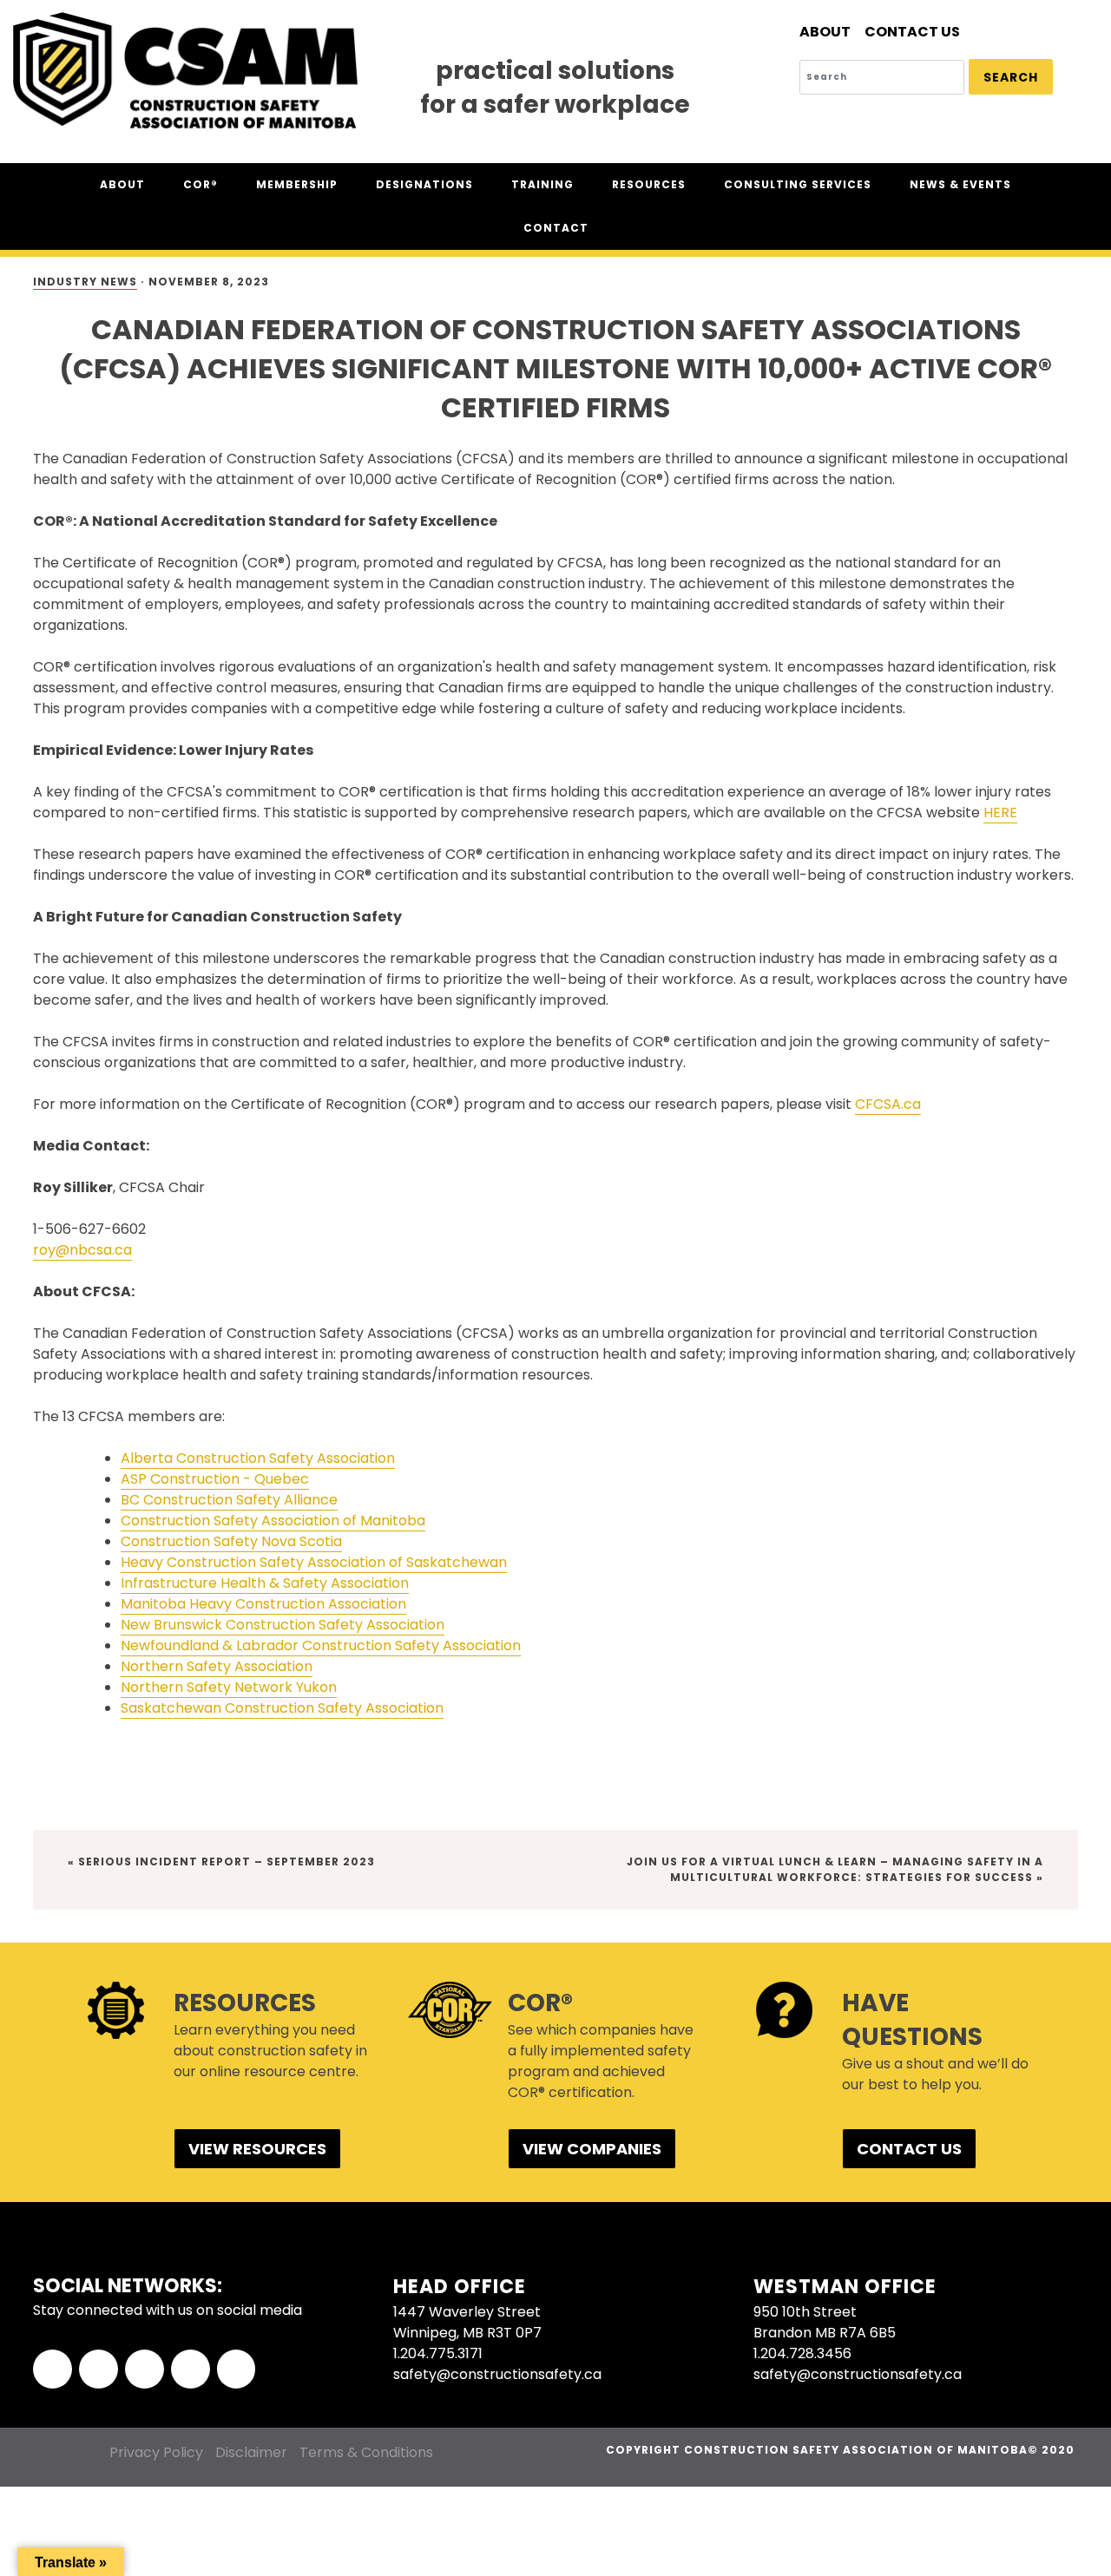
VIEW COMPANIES (592, 2149)
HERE (1000, 813)
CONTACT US (909, 2149)
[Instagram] (191, 2369)
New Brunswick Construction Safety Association (283, 1625)
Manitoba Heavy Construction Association (263, 1604)
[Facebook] (53, 2369)
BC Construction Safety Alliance (229, 1500)
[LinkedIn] (145, 2369)
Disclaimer (251, 2452)
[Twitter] (99, 2369)
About (825, 32)
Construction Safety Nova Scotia (231, 1541)
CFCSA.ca (888, 1104)
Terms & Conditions (366, 2452)
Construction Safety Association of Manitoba (273, 1521)
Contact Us (912, 32)
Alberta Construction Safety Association (258, 1458)
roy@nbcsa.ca (82, 1250)
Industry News (85, 282)
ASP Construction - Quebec (215, 1479)
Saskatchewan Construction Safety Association (282, 1708)
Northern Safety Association (217, 1666)
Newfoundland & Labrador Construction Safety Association (321, 1645)
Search (1011, 77)
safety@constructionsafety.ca (497, 2374)
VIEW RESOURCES (257, 2149)
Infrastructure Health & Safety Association (265, 1583)
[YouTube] (237, 2369)
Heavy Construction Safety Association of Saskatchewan (314, 1562)
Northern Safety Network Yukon (229, 1687)
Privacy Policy (156, 2452)
